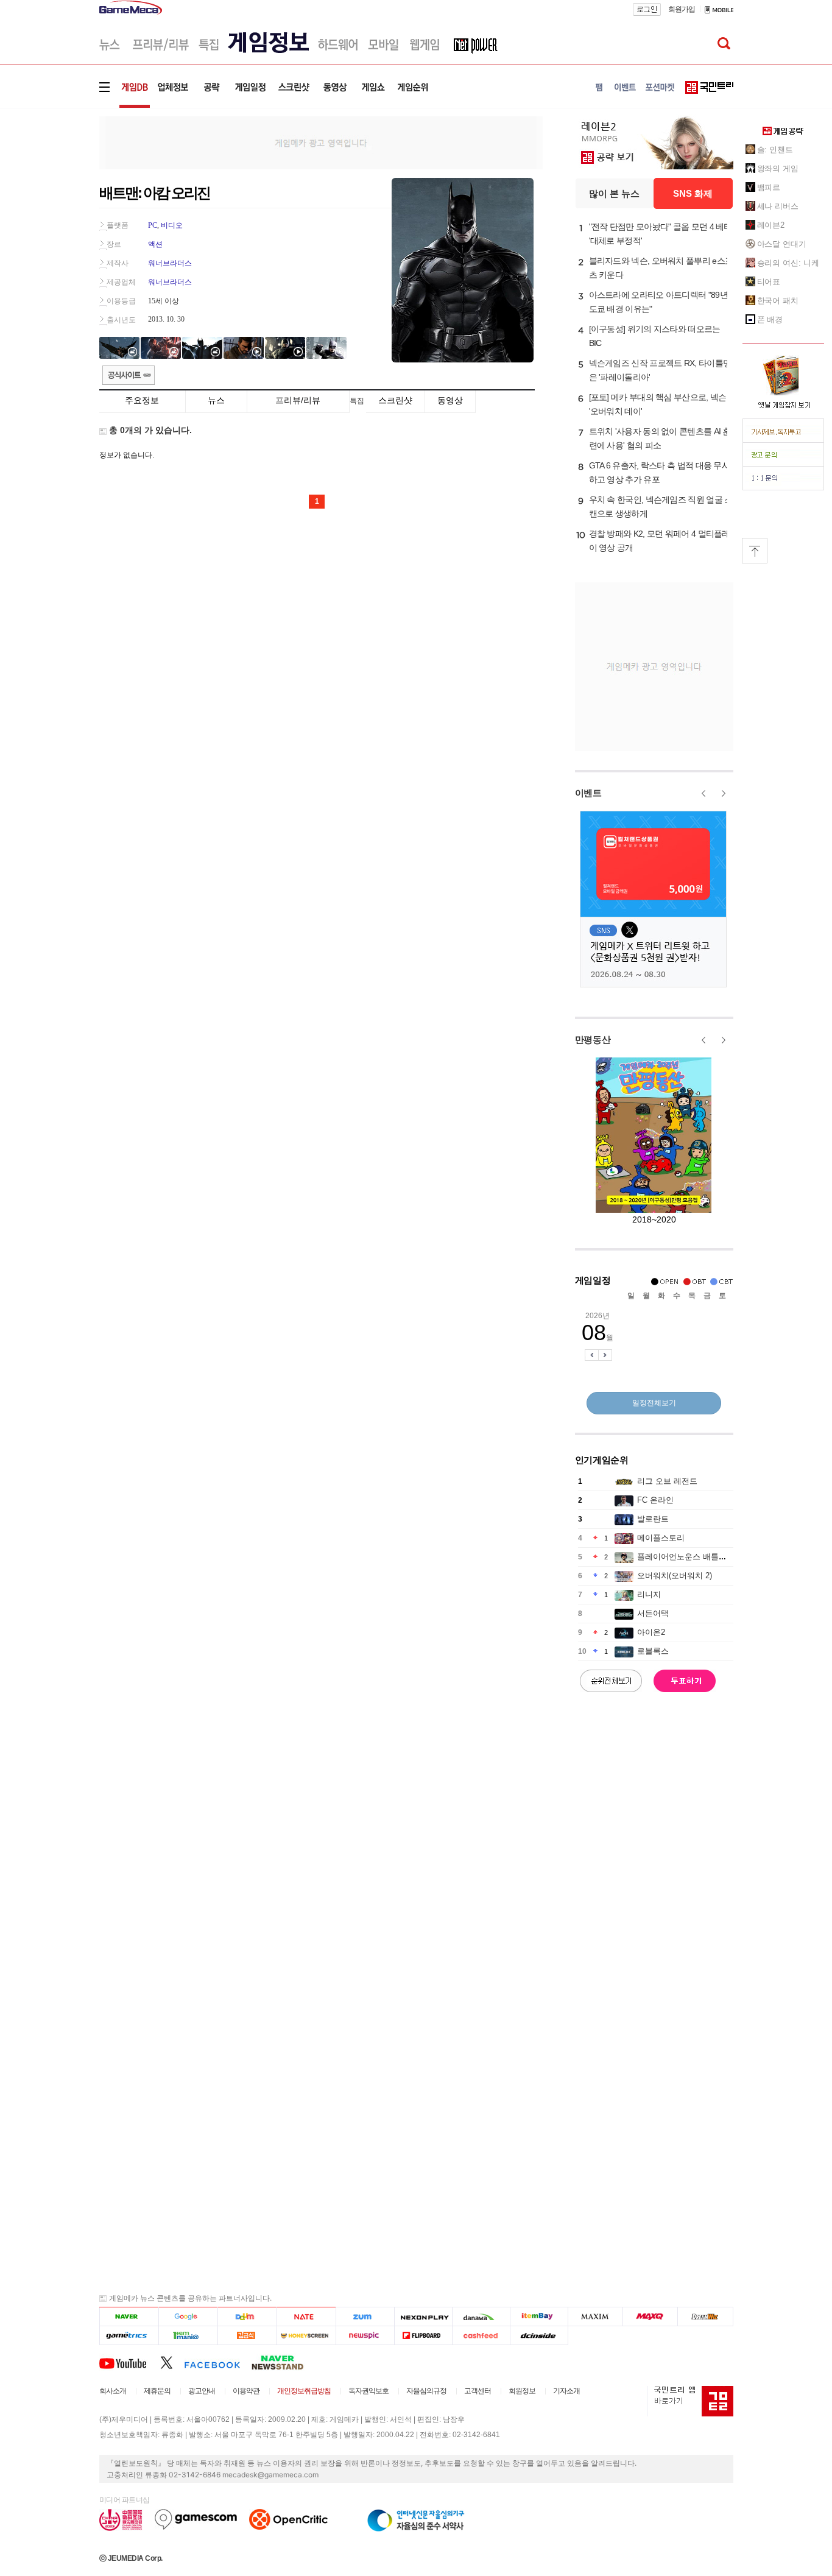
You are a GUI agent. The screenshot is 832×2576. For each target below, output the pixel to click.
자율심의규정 (426, 2391)
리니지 (649, 1594)
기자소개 (566, 2391)
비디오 (172, 225)
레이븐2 (771, 225)
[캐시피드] (481, 2336)
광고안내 (202, 2391)
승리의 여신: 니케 (788, 263)
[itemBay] (539, 2317)
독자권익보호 (368, 2391)
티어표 (769, 282)
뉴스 (216, 400)
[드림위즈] (705, 2317)
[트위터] (172, 2362)
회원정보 (522, 2391)
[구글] (188, 2317)
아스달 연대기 (782, 244)
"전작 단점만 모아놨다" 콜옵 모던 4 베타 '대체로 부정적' (661, 234)
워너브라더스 (170, 263)
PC (153, 225)
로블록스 (653, 1651)
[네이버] (129, 2317)
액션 (155, 244)
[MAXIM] (596, 2317)
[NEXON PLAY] (423, 2317)
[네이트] (307, 2317)
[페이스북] (218, 2362)
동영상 (450, 400)
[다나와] (481, 2317)
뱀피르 (769, 187)
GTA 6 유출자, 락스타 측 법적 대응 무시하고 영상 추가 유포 (660, 472)
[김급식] (247, 2336)
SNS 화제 (693, 193)
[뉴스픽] (365, 2336)
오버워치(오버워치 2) (675, 1576)
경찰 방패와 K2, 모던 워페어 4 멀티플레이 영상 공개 (660, 541)
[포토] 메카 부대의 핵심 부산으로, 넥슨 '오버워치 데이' (658, 404)
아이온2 (651, 1632)
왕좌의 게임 (778, 168)
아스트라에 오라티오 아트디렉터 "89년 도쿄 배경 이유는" (658, 302)
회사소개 (113, 2391)
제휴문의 (157, 2391)
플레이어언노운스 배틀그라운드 (694, 1557)
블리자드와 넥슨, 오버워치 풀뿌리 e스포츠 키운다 (661, 268)
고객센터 (478, 2391)
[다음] (247, 2317)
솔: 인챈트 (775, 150)
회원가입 (682, 9)
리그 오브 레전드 (667, 1481)
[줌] (365, 2317)
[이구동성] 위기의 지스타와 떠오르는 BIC (655, 336)
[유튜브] (130, 2362)
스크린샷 (395, 400)
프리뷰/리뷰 (298, 400)
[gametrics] (129, 2336)
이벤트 (588, 793)
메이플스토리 (661, 1538)
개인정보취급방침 (304, 2391)
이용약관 (246, 2391)
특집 (357, 401)
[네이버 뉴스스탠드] (284, 2362)
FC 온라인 (655, 1500)
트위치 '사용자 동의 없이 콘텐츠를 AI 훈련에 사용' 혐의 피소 (660, 438)
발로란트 (653, 1519)
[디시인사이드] (539, 2336)
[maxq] (650, 2317)
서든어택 (653, 1613)
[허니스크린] (307, 2336)
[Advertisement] (49, 189)
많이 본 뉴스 (614, 193)
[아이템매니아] (188, 2336)
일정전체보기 (654, 1403)
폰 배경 (770, 319)
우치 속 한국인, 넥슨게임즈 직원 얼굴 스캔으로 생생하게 (661, 506)
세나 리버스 (778, 206)
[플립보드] (423, 2336)
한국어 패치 (778, 301)
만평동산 (593, 1039)
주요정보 (142, 400)
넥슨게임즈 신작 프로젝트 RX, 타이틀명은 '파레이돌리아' (660, 370)
